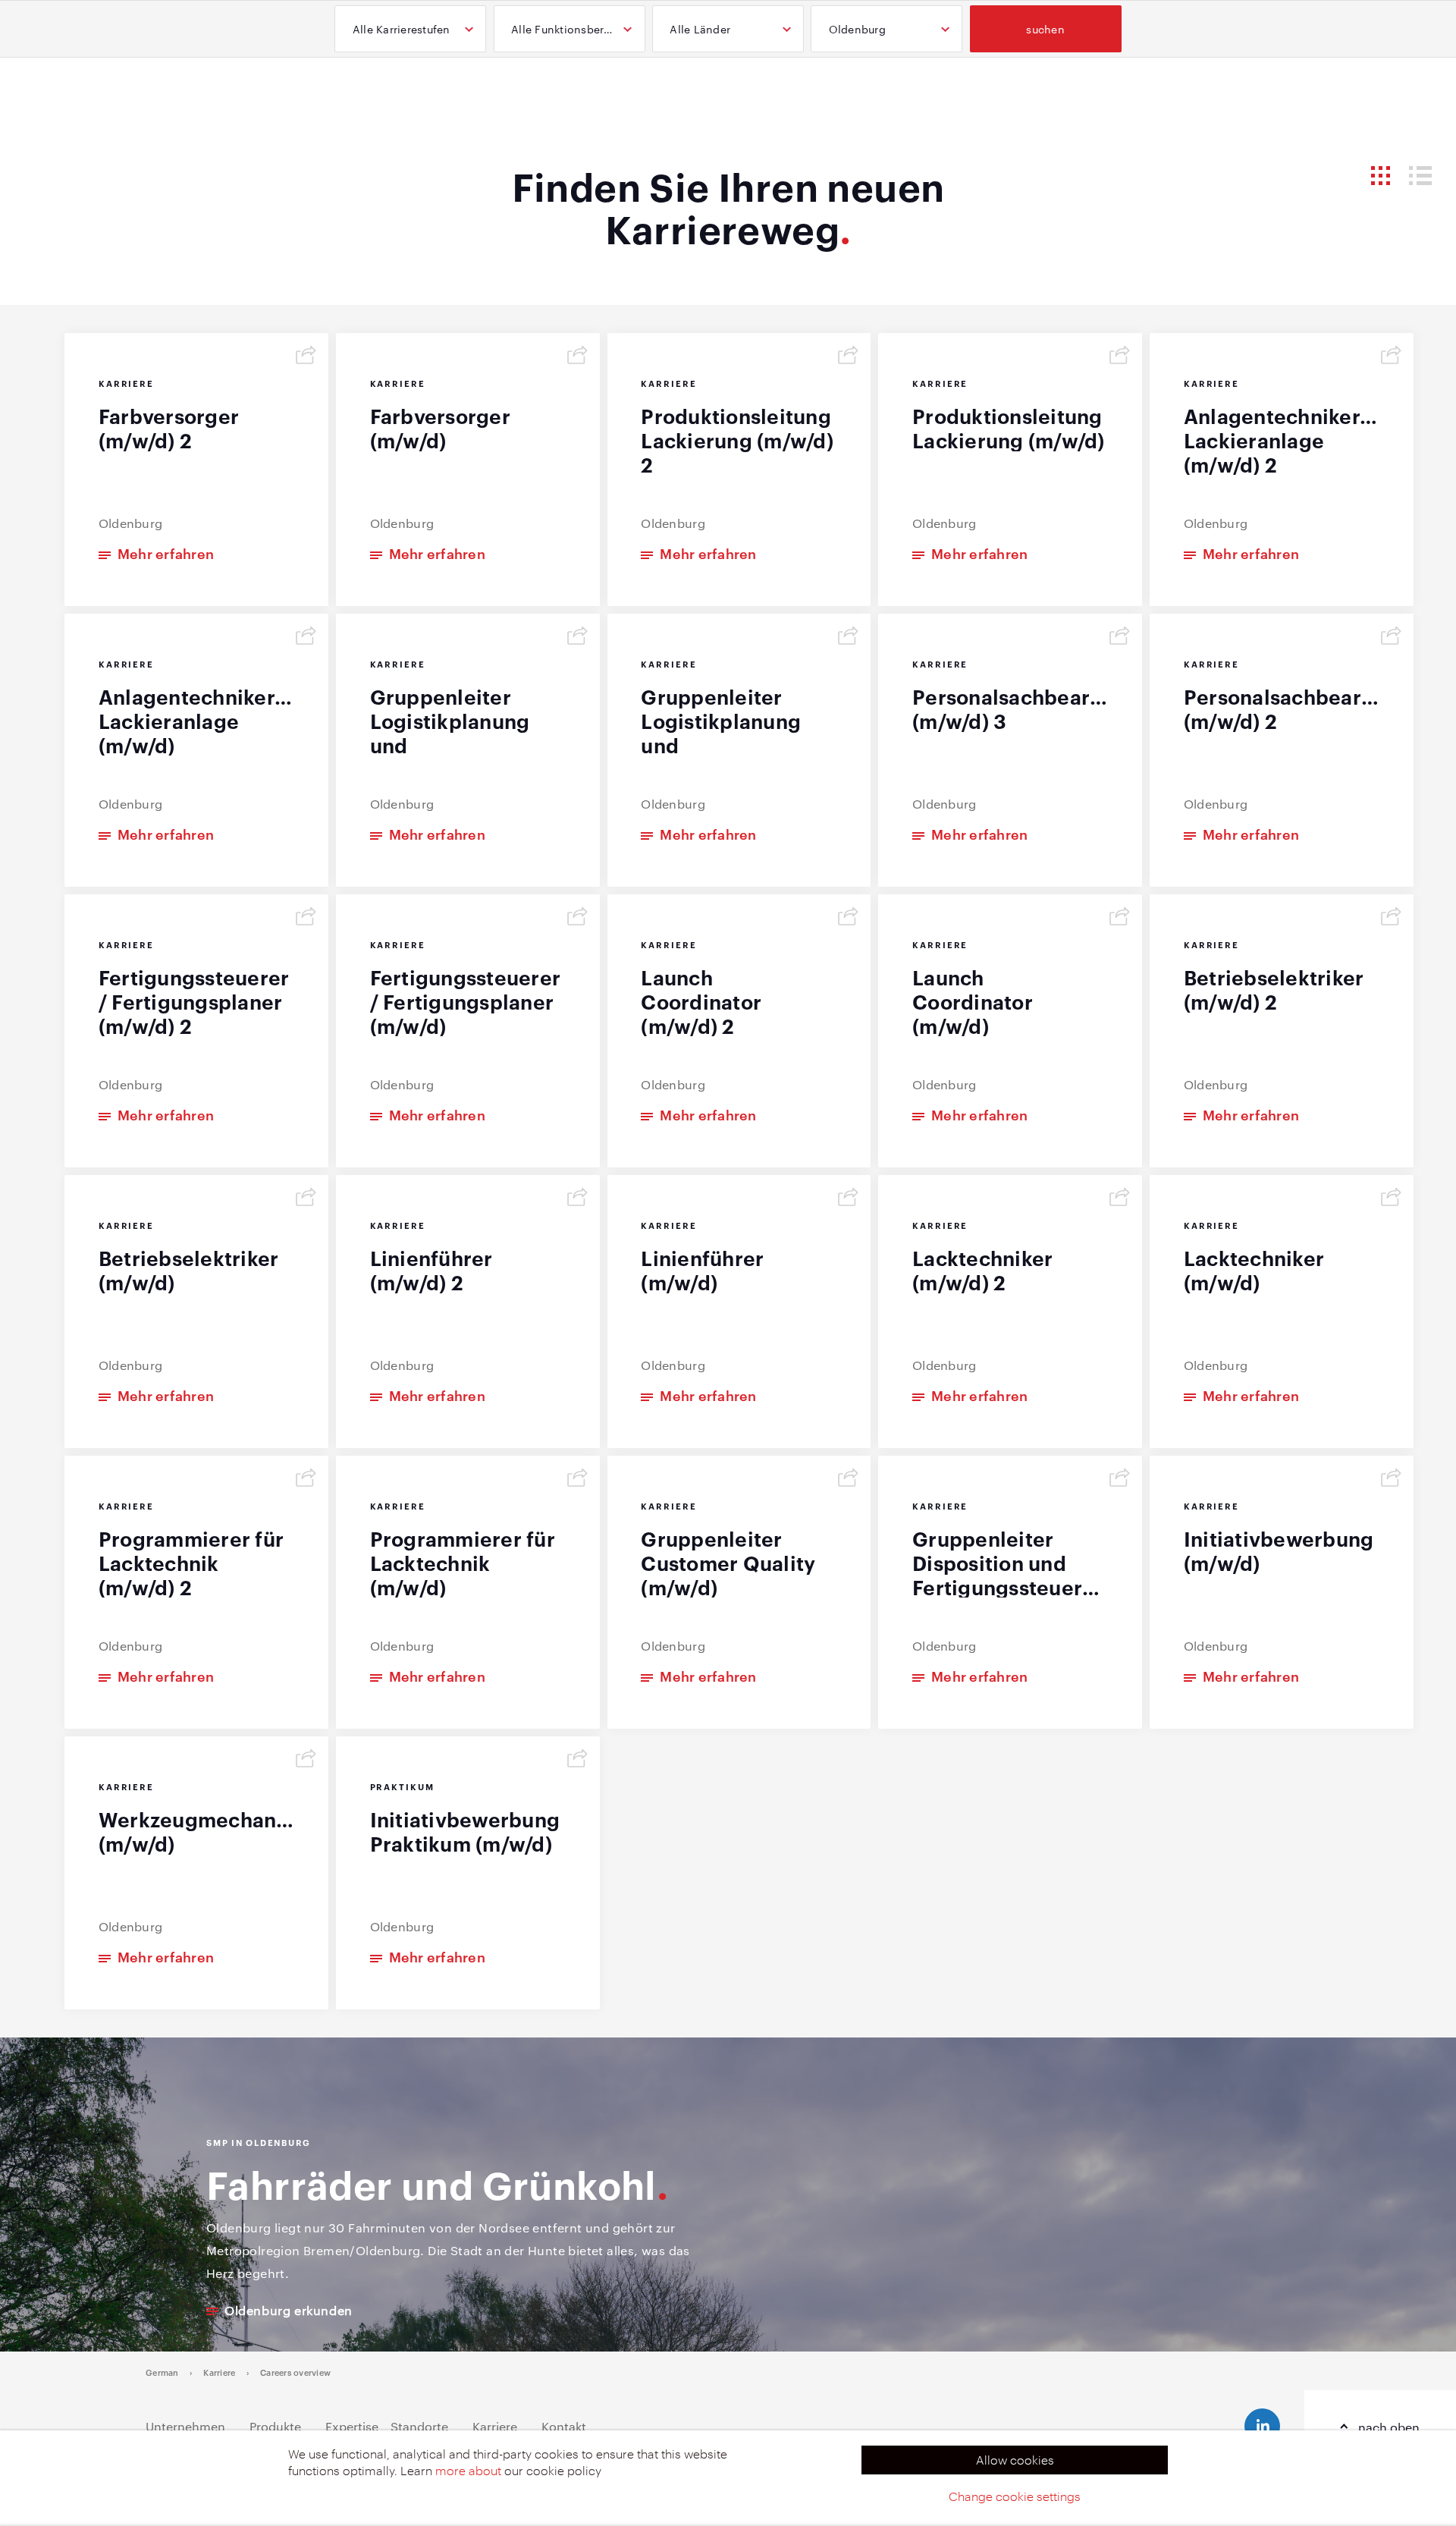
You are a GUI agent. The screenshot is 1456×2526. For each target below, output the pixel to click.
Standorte (419, 2426)
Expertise (352, 2426)
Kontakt (564, 2426)
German (162, 2372)
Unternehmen (185, 2426)
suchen (1045, 29)
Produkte (275, 2426)
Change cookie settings (1015, 2496)
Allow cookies (1015, 2460)
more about (468, 2470)
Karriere (219, 2372)
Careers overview (295, 2372)
